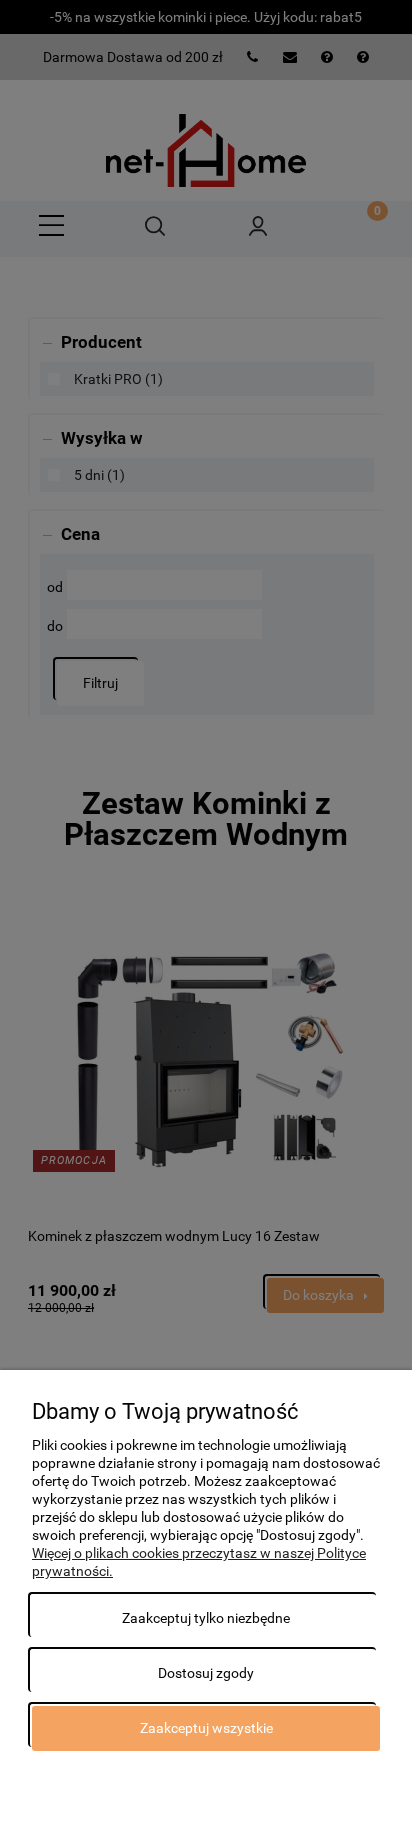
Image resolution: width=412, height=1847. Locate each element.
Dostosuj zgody (206, 1673)
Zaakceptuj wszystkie (206, 1728)
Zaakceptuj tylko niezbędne (206, 1618)
